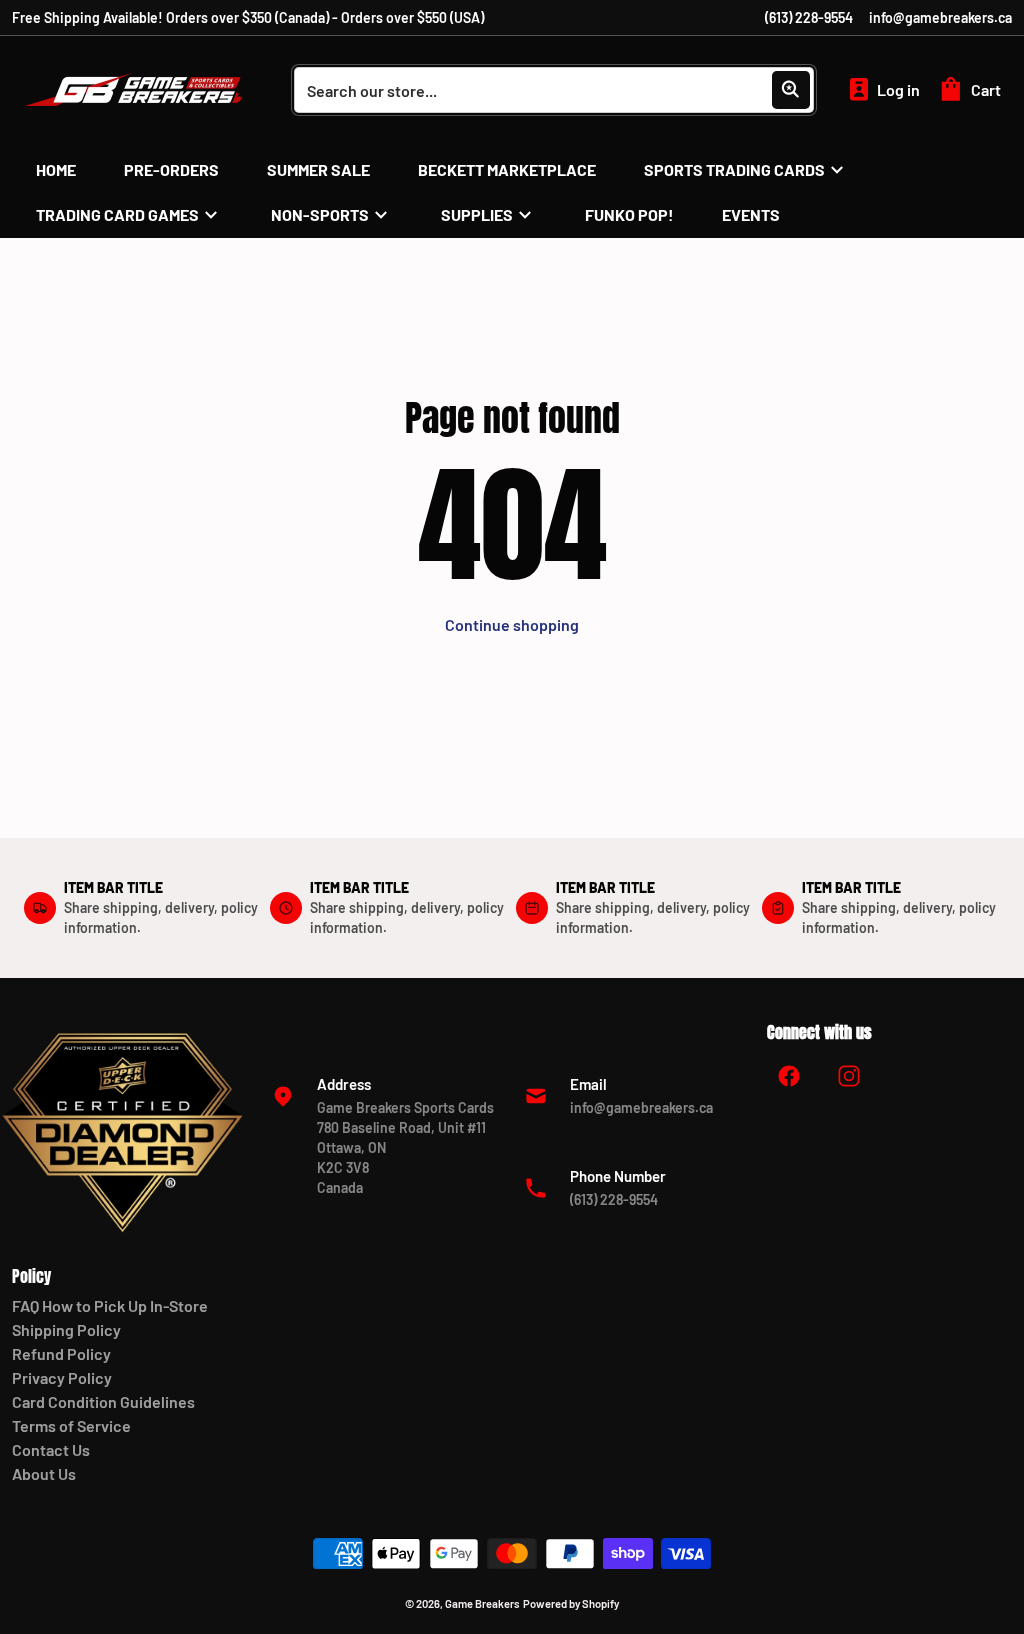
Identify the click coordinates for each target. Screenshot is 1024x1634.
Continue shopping (512, 624)
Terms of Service (71, 1425)
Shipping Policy (66, 1329)
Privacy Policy (62, 1377)
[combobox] (554, 90)
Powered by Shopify (571, 1603)
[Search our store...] (791, 90)
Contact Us (51, 1449)
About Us (44, 1473)
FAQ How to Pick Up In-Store (110, 1305)
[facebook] (789, 1076)
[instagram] (849, 1076)
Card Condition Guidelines (103, 1401)
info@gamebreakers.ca (940, 17)
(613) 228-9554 (809, 17)
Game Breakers (482, 1603)
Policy (31, 1276)
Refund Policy (61, 1353)
